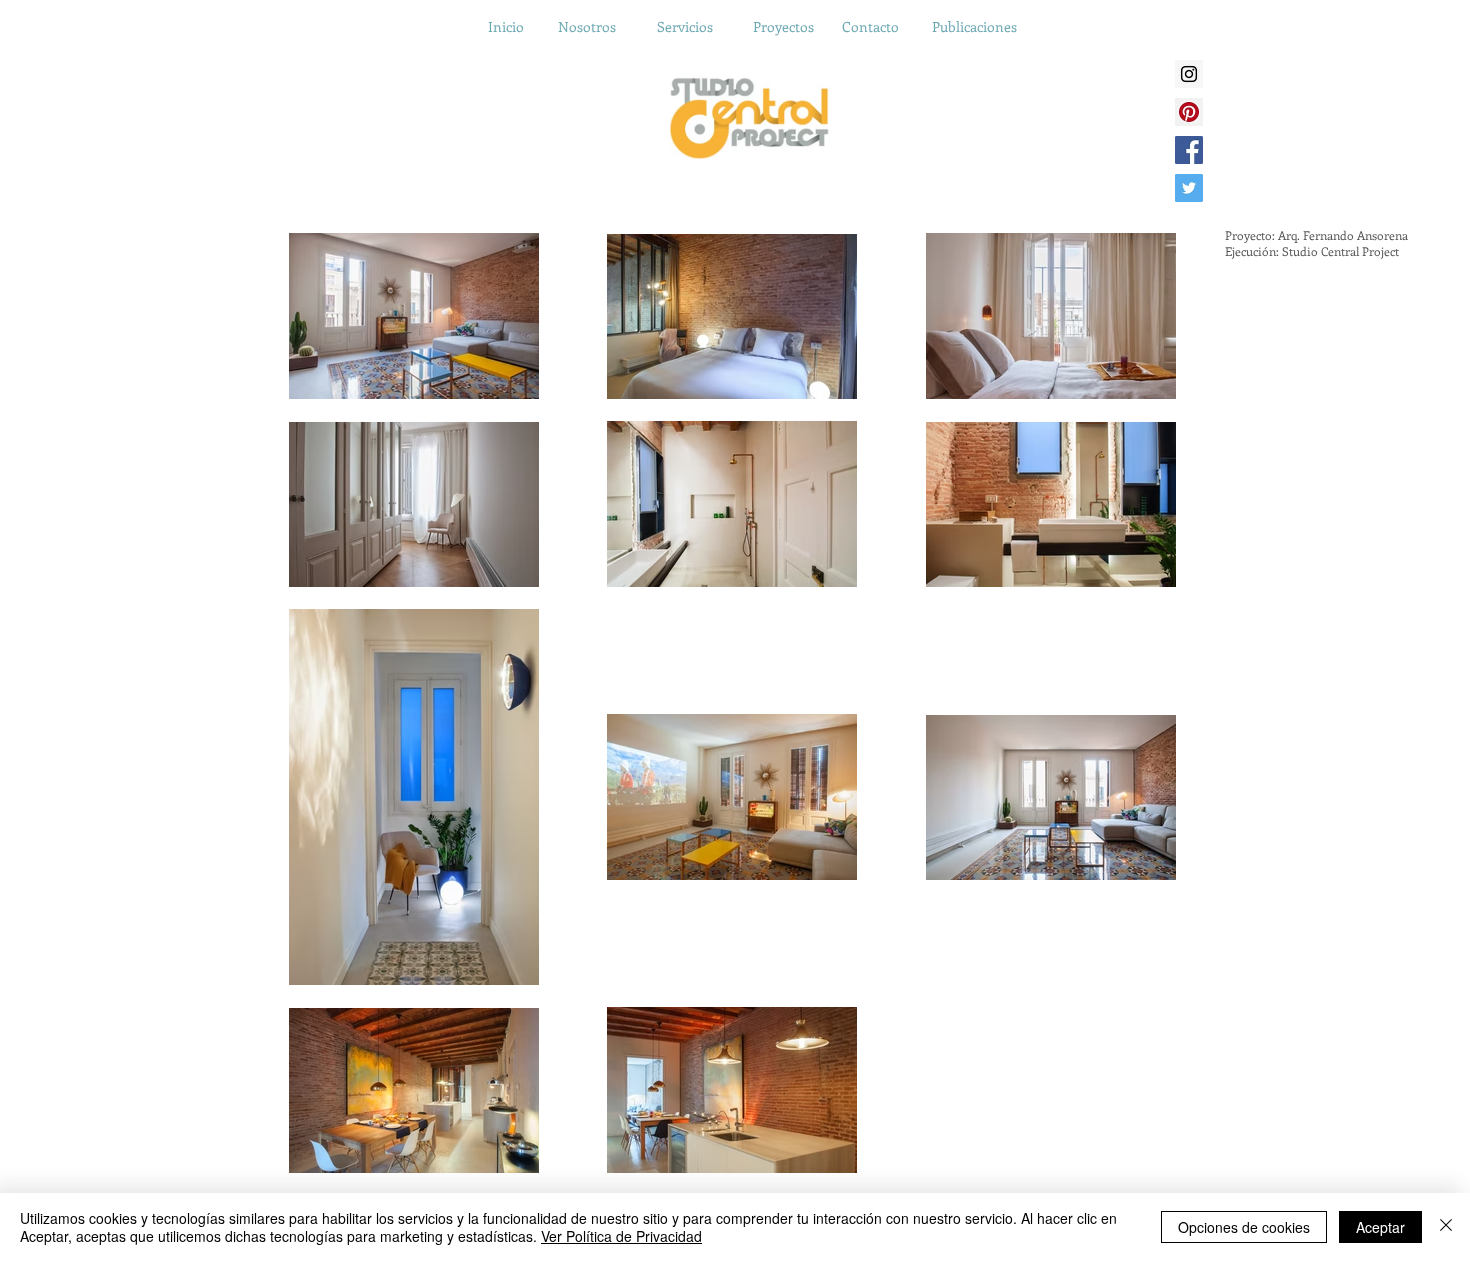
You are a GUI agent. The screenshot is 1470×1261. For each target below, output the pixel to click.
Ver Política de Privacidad (621, 1236)
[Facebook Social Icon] (1189, 150)
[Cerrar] (1446, 1227)
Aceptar (1380, 1227)
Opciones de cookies (1244, 1227)
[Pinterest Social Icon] (1189, 112)
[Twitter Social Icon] (1189, 188)
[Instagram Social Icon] (1189, 74)
